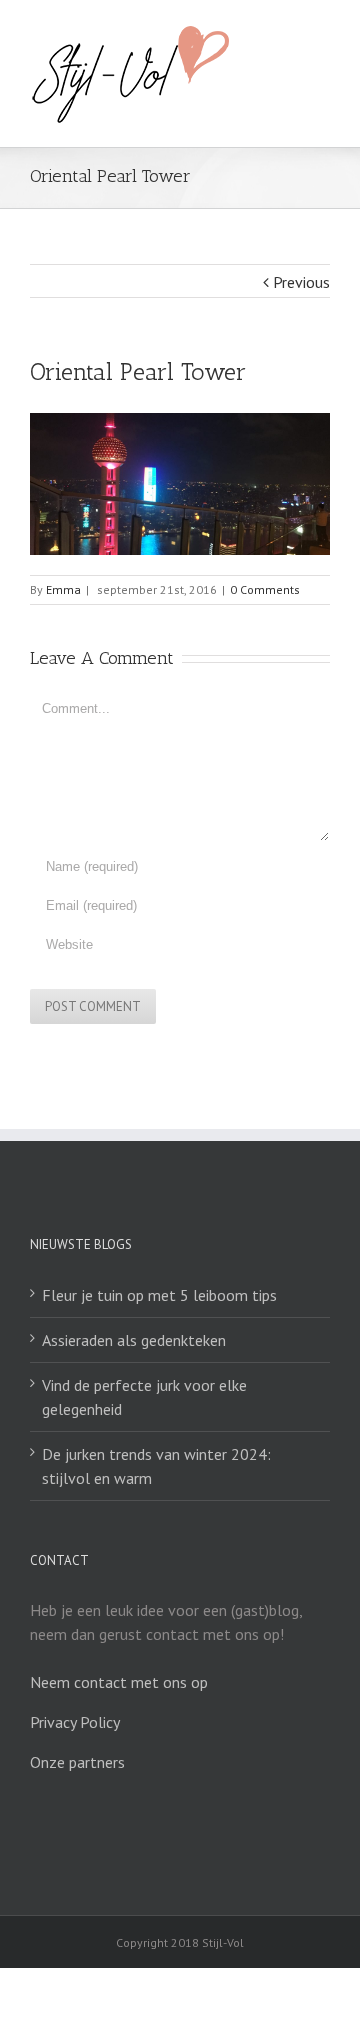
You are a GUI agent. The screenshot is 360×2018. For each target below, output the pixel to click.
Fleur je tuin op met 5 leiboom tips (159, 1295)
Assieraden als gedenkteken (134, 1340)
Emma (63, 589)
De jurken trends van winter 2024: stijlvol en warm (156, 1466)
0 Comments (265, 589)
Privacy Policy (75, 1722)
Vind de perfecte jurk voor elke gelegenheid (144, 1397)
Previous (301, 282)
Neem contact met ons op (119, 1682)
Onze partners (77, 1762)
